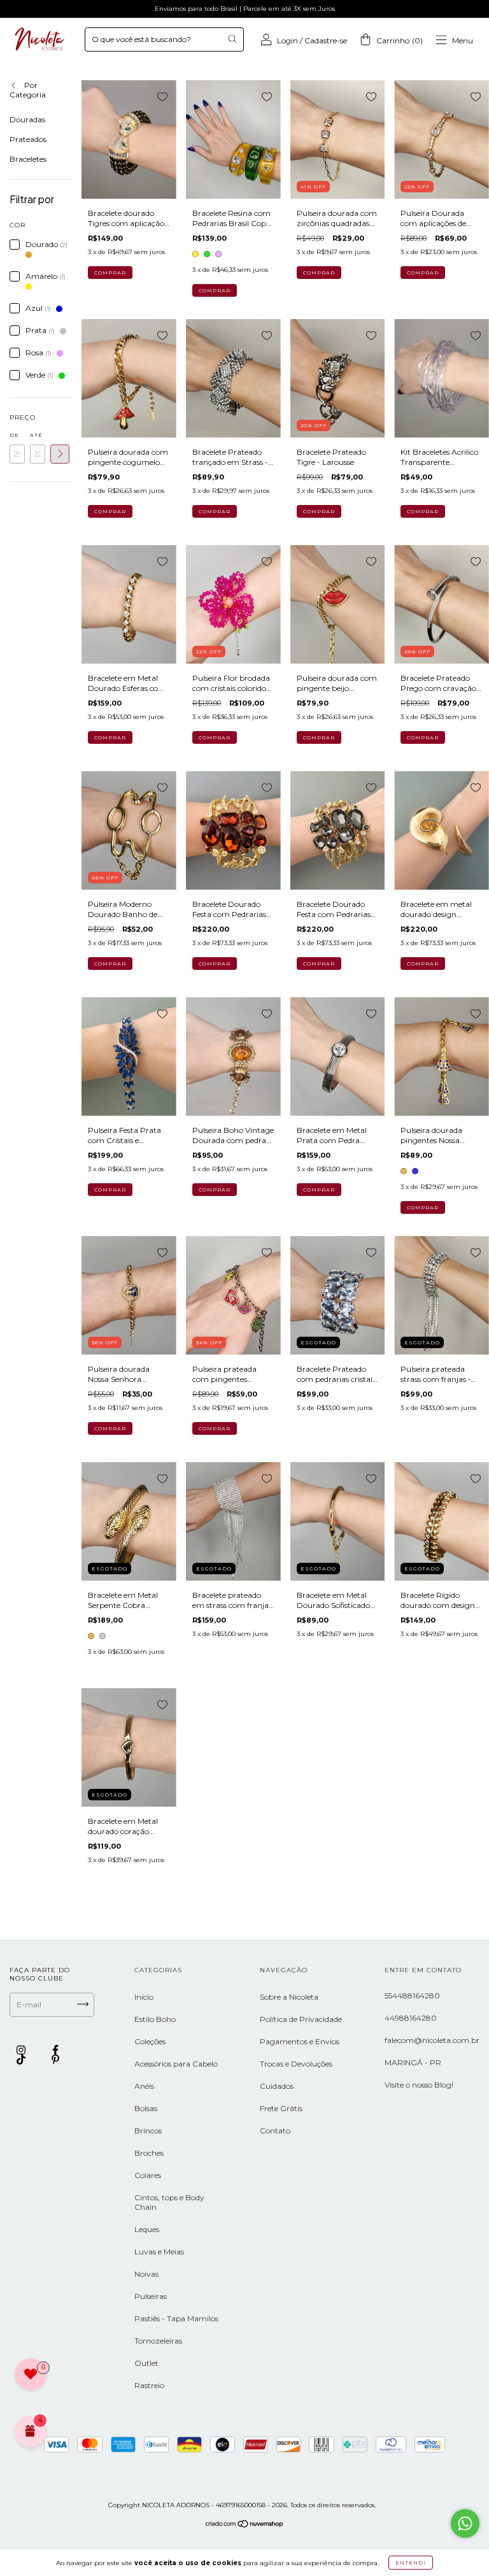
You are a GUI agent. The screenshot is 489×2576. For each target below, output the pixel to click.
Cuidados (277, 2086)
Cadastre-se (326, 40)
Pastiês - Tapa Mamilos (176, 2318)
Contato (275, 2131)
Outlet (146, 2363)
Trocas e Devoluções (296, 2064)
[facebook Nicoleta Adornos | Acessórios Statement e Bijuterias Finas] (55, 2050)
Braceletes (28, 159)
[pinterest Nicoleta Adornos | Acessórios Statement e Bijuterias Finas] (55, 2060)
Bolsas (146, 2108)
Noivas (146, 2274)
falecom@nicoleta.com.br (432, 2040)
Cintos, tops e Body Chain (169, 2202)
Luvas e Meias (159, 2252)
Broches (149, 2153)
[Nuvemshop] (245, 2525)
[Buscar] (232, 39)
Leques (147, 2229)
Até (36, 435)
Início (144, 1997)
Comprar (215, 290)
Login (287, 40)
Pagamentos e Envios (300, 2041)
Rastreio (149, 2385)
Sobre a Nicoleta (289, 1997)
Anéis (144, 2086)
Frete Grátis (281, 2108)
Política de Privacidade (301, 2019)
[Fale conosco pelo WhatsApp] (465, 2523)
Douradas (27, 119)
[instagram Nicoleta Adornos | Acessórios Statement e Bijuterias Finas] (22, 2050)
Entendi (411, 2563)
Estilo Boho (155, 2019)
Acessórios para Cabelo (176, 2064)
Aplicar (60, 454)
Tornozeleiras (158, 2341)
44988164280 (411, 2018)
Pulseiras (151, 2296)
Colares (148, 2175)
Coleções (150, 2041)
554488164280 (412, 1996)
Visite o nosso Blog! (419, 2085)
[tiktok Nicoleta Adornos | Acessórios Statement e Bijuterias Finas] (22, 2060)
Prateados (28, 139)
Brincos (148, 2131)
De (14, 435)
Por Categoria (28, 90)
